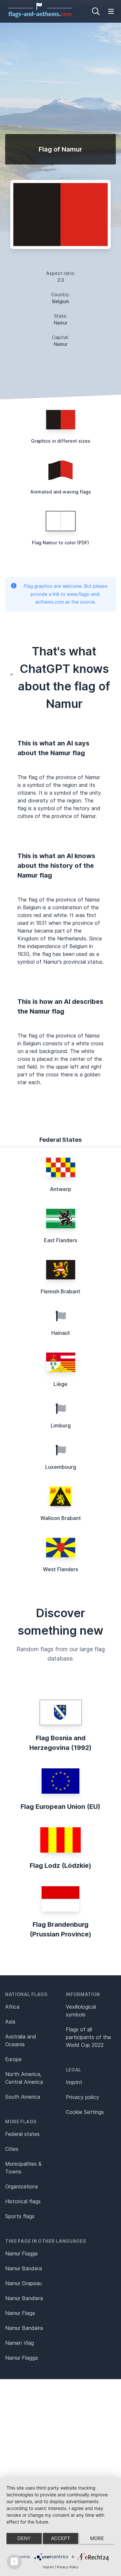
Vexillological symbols (81, 2011)
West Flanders (60, 1569)
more (97, 2538)
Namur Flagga (21, 2358)
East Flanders (60, 1240)
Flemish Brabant (60, 1291)
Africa (12, 2007)
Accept (61, 2538)
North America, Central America (24, 2078)
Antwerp (61, 1189)
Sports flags (20, 2216)
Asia (10, 2022)
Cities (12, 2149)
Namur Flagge (21, 2253)
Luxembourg (61, 1467)
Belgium (61, 301)
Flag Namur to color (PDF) (60, 543)
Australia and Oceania (21, 2040)
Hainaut (61, 1333)
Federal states (22, 2134)
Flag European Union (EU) (60, 1807)
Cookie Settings (85, 2112)
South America (23, 2097)
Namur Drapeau (23, 2283)
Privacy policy (82, 2097)
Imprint (74, 2082)
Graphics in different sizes (61, 441)
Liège (60, 1384)
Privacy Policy (68, 2567)
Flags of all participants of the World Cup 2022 (88, 2037)
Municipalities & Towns (23, 2168)
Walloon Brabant (61, 1518)
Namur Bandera (24, 2268)
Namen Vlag (20, 2343)
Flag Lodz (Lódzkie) (60, 1866)
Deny (24, 2538)
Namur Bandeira (24, 2328)
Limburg (61, 1425)
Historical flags (23, 2201)
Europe (13, 2059)
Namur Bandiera (24, 2298)
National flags (26, 1994)
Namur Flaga (20, 2313)
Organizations (22, 2186)
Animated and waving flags (61, 492)
